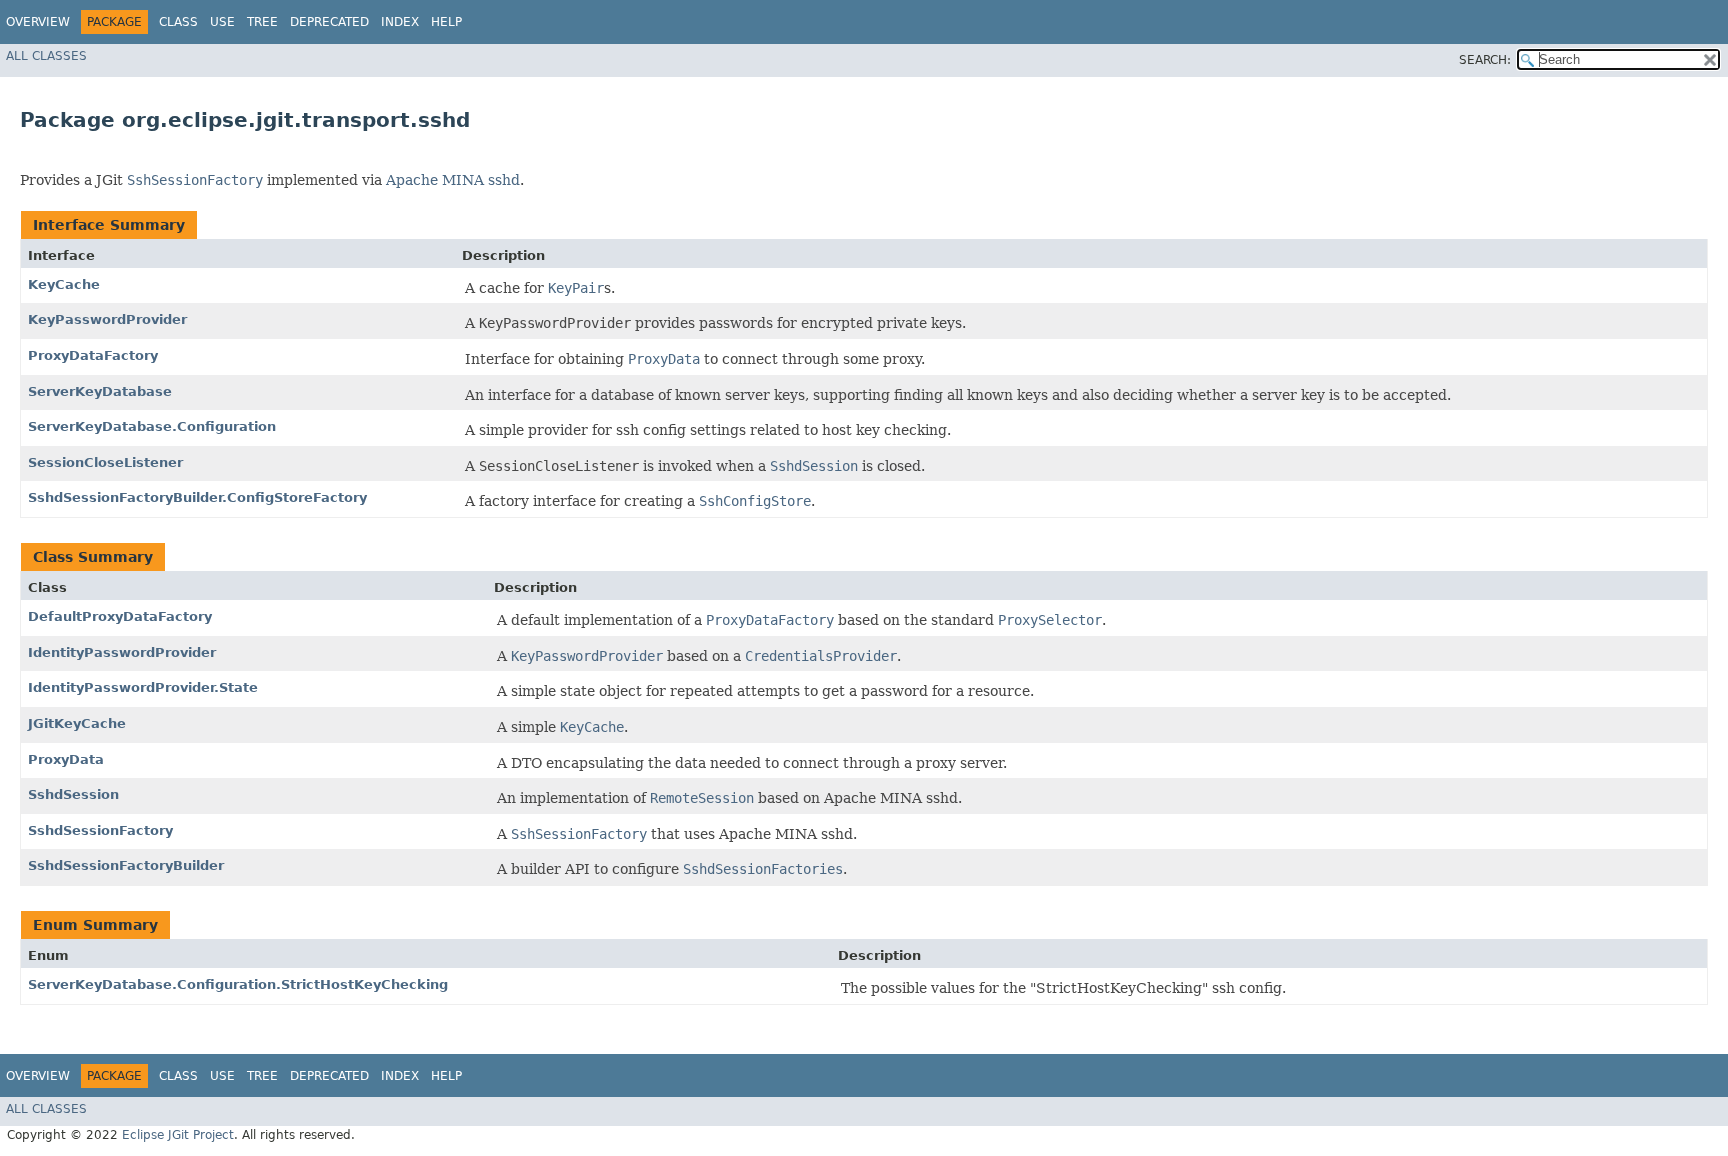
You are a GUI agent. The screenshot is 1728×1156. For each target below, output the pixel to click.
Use (222, 22)
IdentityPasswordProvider (122, 652)
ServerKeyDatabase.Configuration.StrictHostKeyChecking (238, 984)
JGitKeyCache (77, 723)
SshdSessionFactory (100, 830)
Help (446, 22)
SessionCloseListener (105, 462)
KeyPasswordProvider (107, 319)
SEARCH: (1485, 60)
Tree (262, 22)
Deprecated (329, 22)
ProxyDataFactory (93, 355)
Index (400, 22)
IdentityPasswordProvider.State (143, 687)
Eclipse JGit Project (178, 1135)
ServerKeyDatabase (100, 391)
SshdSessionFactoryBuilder (126, 865)
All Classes (46, 56)
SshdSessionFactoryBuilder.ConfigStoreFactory (197, 497)
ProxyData (66, 759)
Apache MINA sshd (453, 180)
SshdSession (73, 794)
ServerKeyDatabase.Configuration (152, 426)
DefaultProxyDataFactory (120, 616)
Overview (38, 22)
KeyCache (64, 284)
